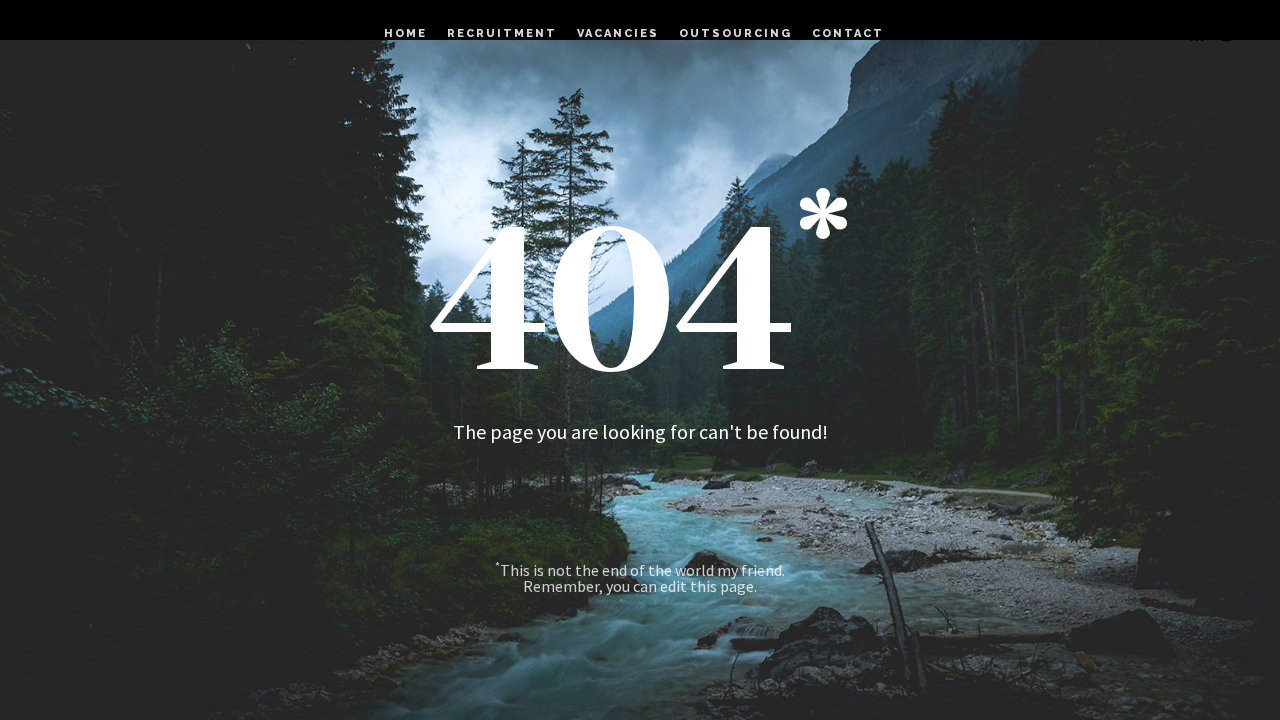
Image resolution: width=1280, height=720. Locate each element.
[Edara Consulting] (70, 34)
